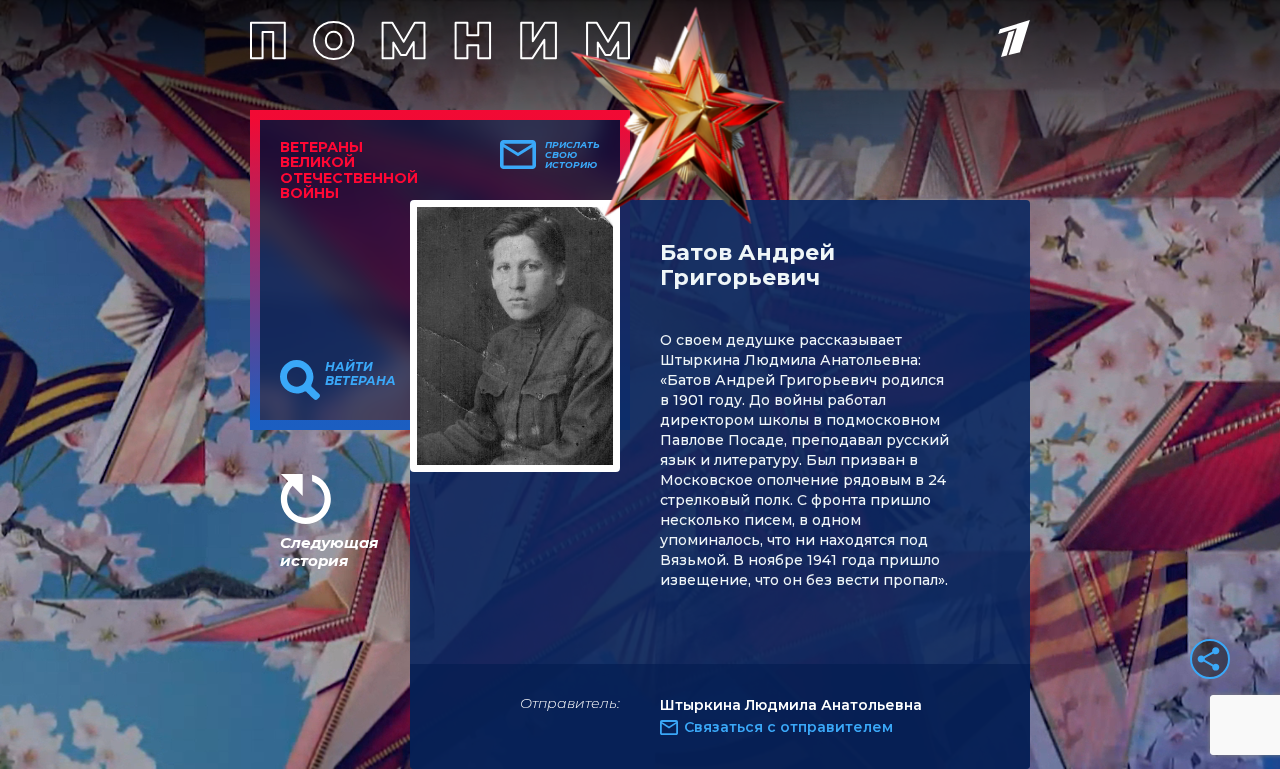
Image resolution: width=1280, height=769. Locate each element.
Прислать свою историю (572, 155)
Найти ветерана (360, 374)
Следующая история (329, 551)
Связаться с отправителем (788, 727)
